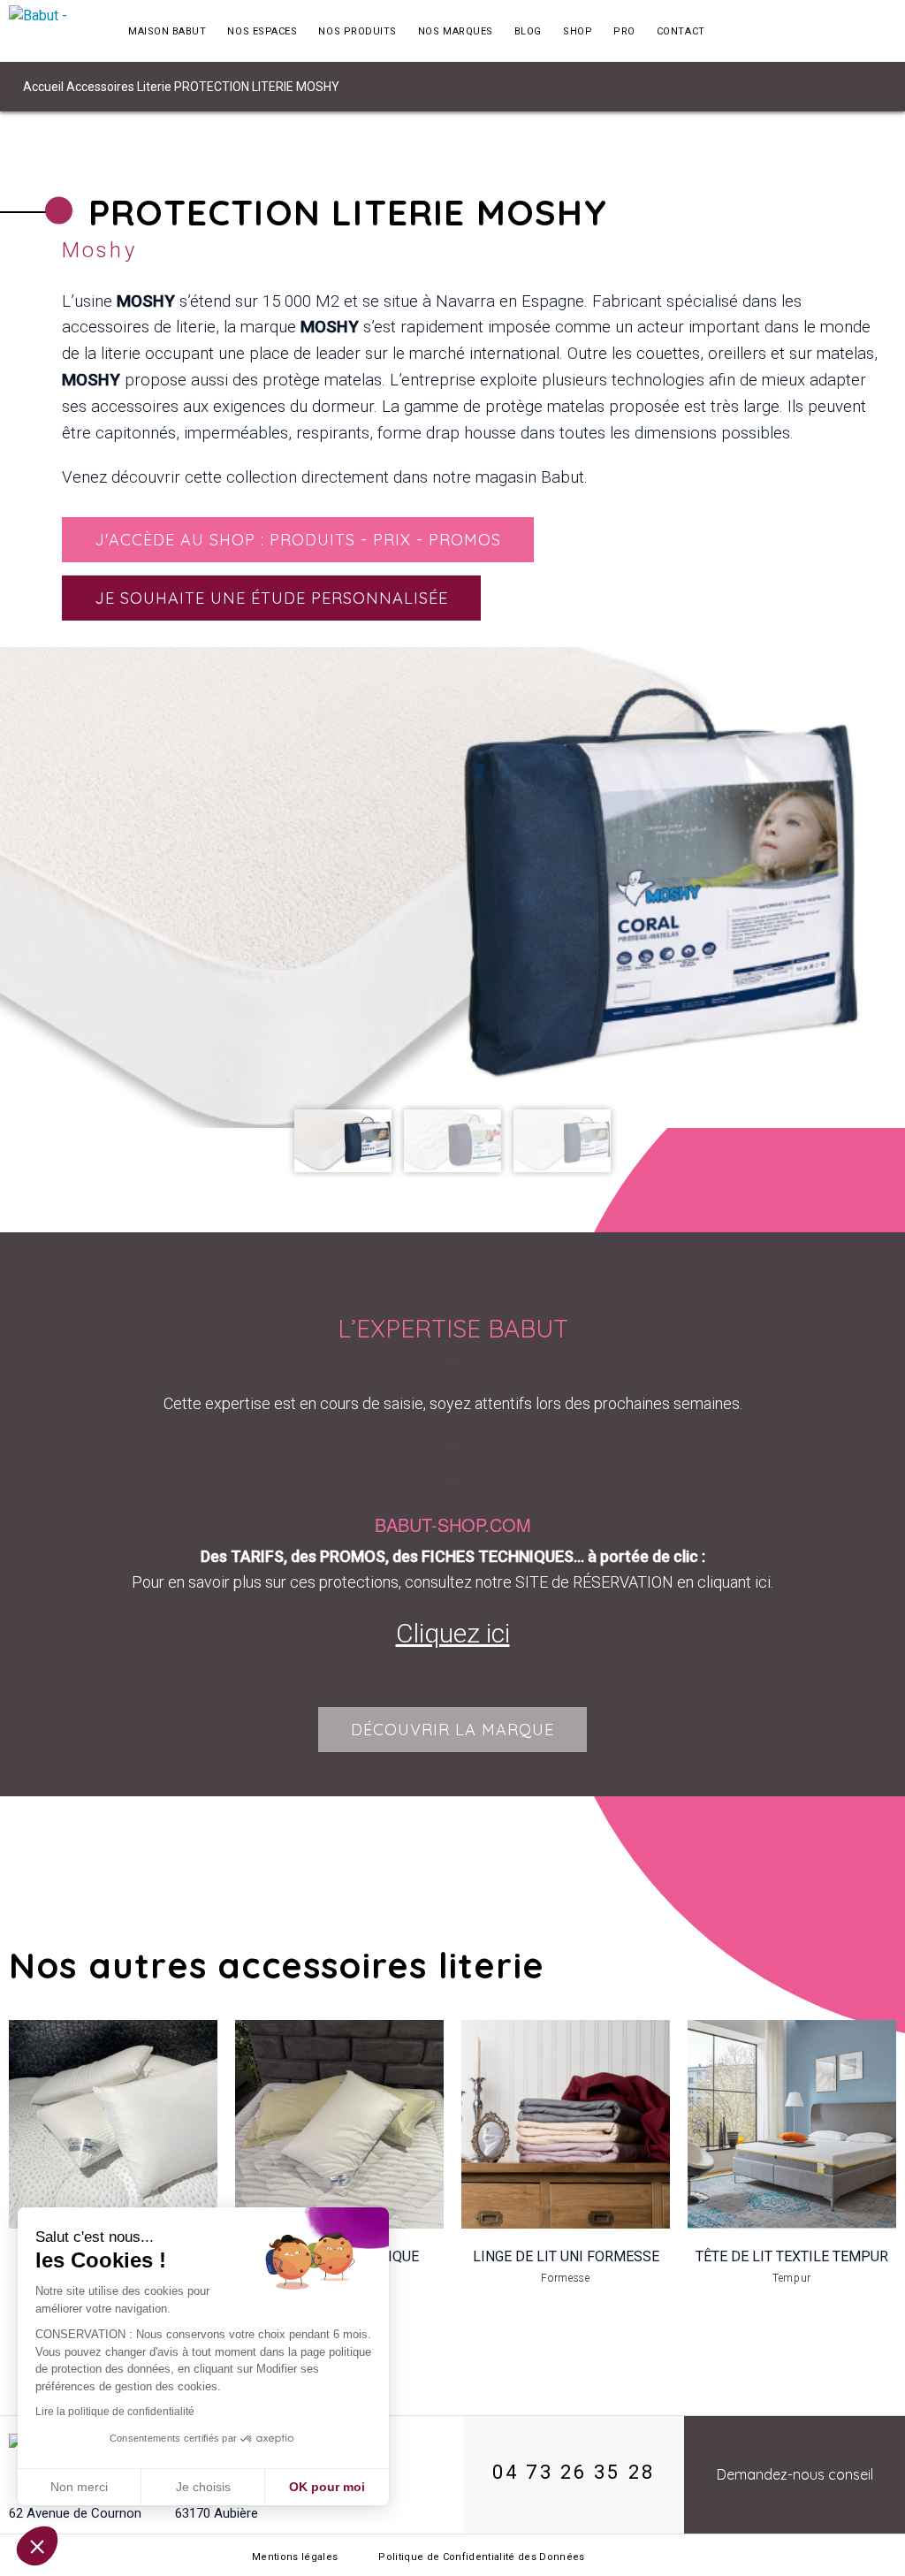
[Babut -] (53, 31)
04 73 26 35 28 (574, 2472)
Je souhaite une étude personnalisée (271, 598)
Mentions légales (295, 2557)
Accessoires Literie (119, 87)
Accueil (43, 87)
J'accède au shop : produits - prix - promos (298, 540)
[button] (37, 2546)
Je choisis (203, 2487)
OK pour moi (327, 2487)
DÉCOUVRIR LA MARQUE (452, 1730)
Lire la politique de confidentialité (115, 2412)
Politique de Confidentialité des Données (481, 2557)
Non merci (79, 2487)
